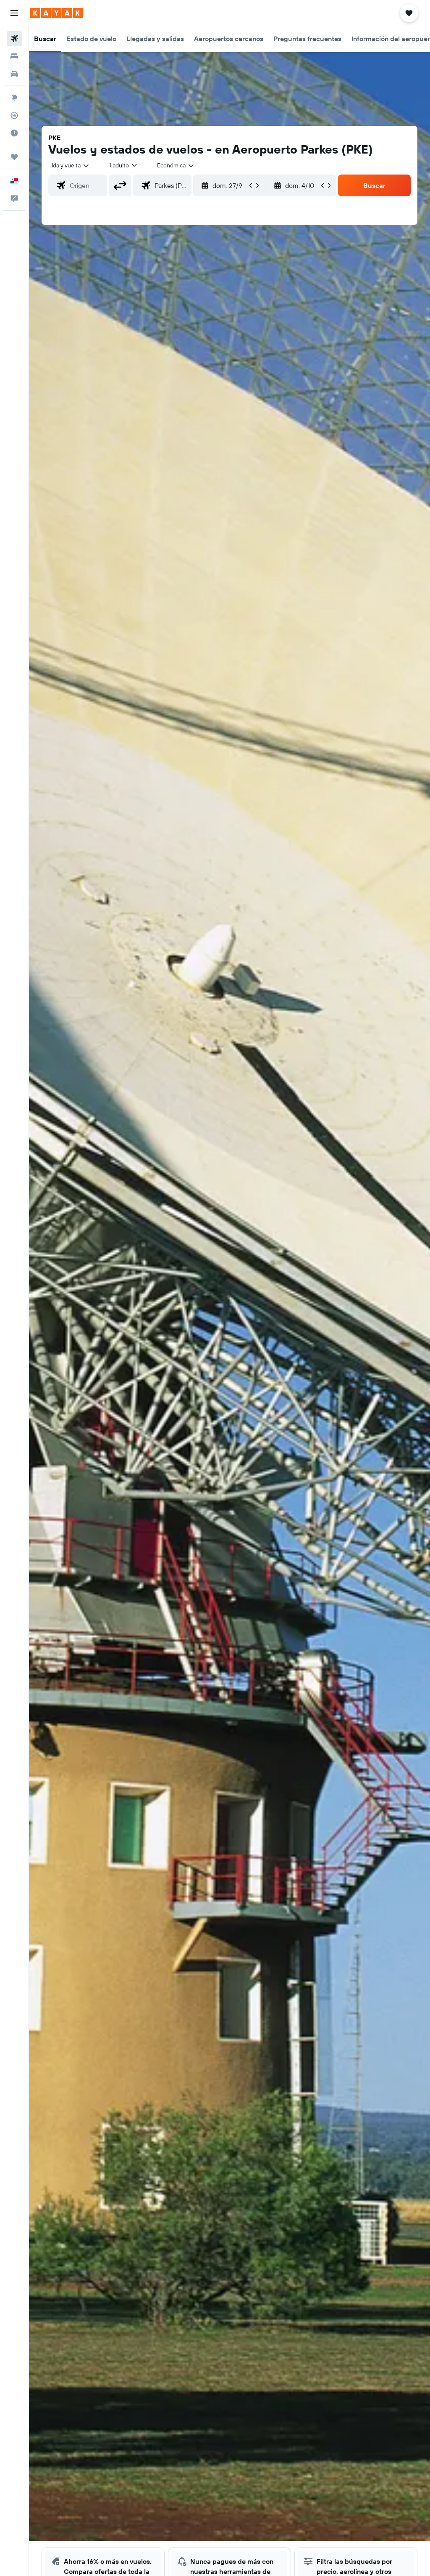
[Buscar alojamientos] (14, 56)
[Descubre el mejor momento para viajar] (14, 133)
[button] (14, 13)
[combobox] (176, 165)
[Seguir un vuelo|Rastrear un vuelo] (14, 115)
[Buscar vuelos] (14, 39)
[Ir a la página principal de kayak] (56, 13)
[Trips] (14, 157)
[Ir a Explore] (14, 98)
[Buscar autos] (14, 74)
